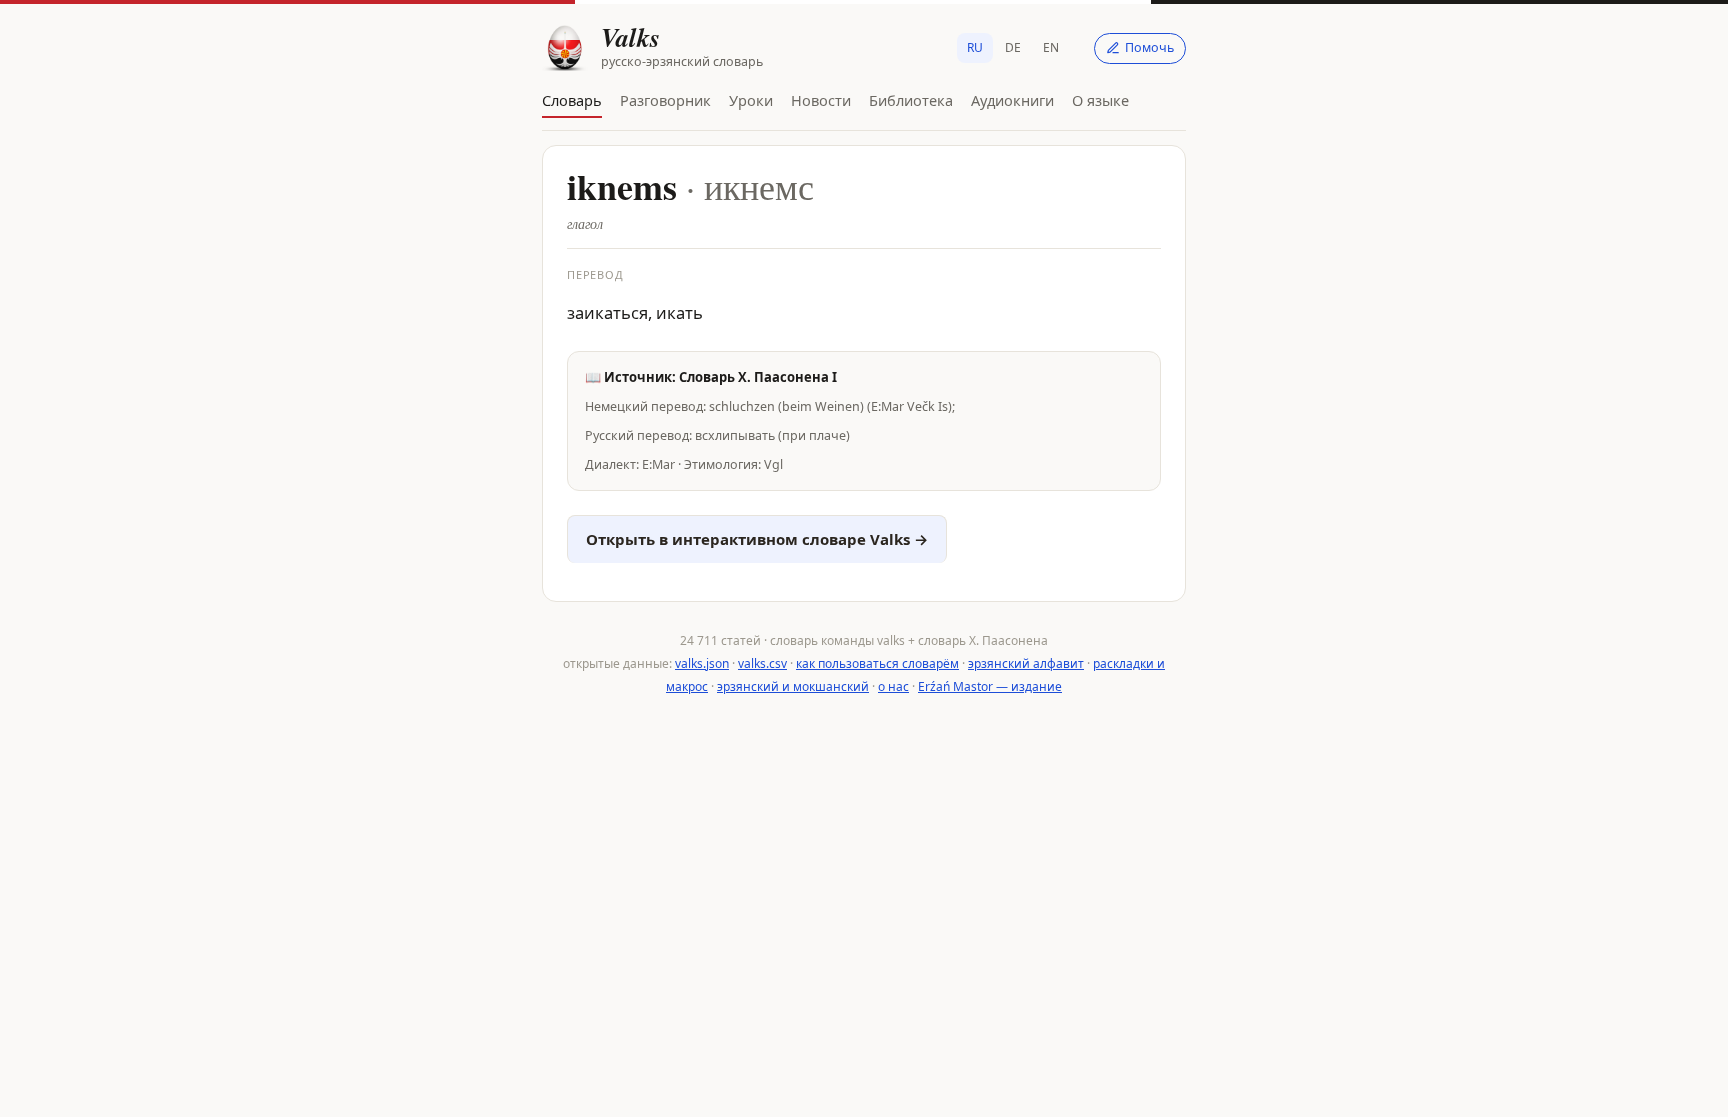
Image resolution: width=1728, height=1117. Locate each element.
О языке (1100, 100)
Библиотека (911, 100)
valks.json (702, 663)
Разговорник (665, 100)
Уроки (751, 100)
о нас (893, 686)
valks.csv (762, 663)
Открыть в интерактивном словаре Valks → (757, 539)
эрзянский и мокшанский (793, 686)
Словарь (572, 100)
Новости (821, 100)
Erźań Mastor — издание (990, 686)
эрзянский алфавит (1026, 663)
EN (1051, 47)
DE (1013, 47)
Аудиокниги (1012, 100)
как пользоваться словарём (877, 663)
